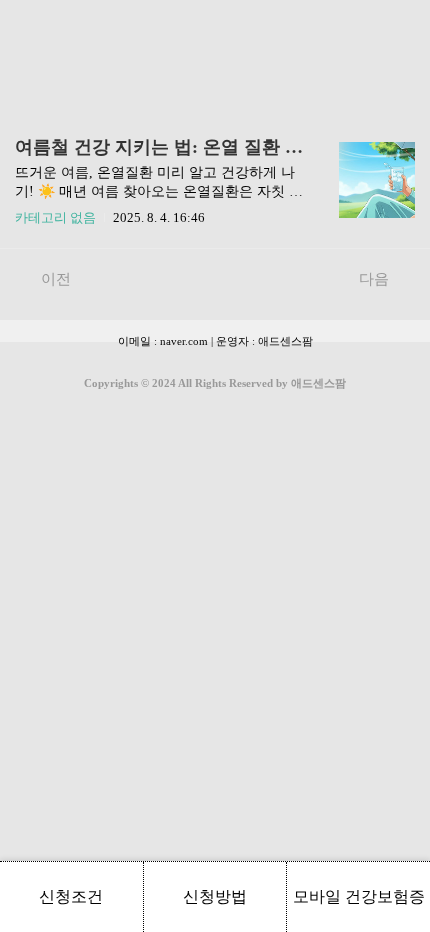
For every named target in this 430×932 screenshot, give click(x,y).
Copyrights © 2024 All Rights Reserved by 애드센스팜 (215, 383)
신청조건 (71, 896)
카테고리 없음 (55, 217)
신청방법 (215, 896)
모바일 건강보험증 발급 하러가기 (359, 910)
